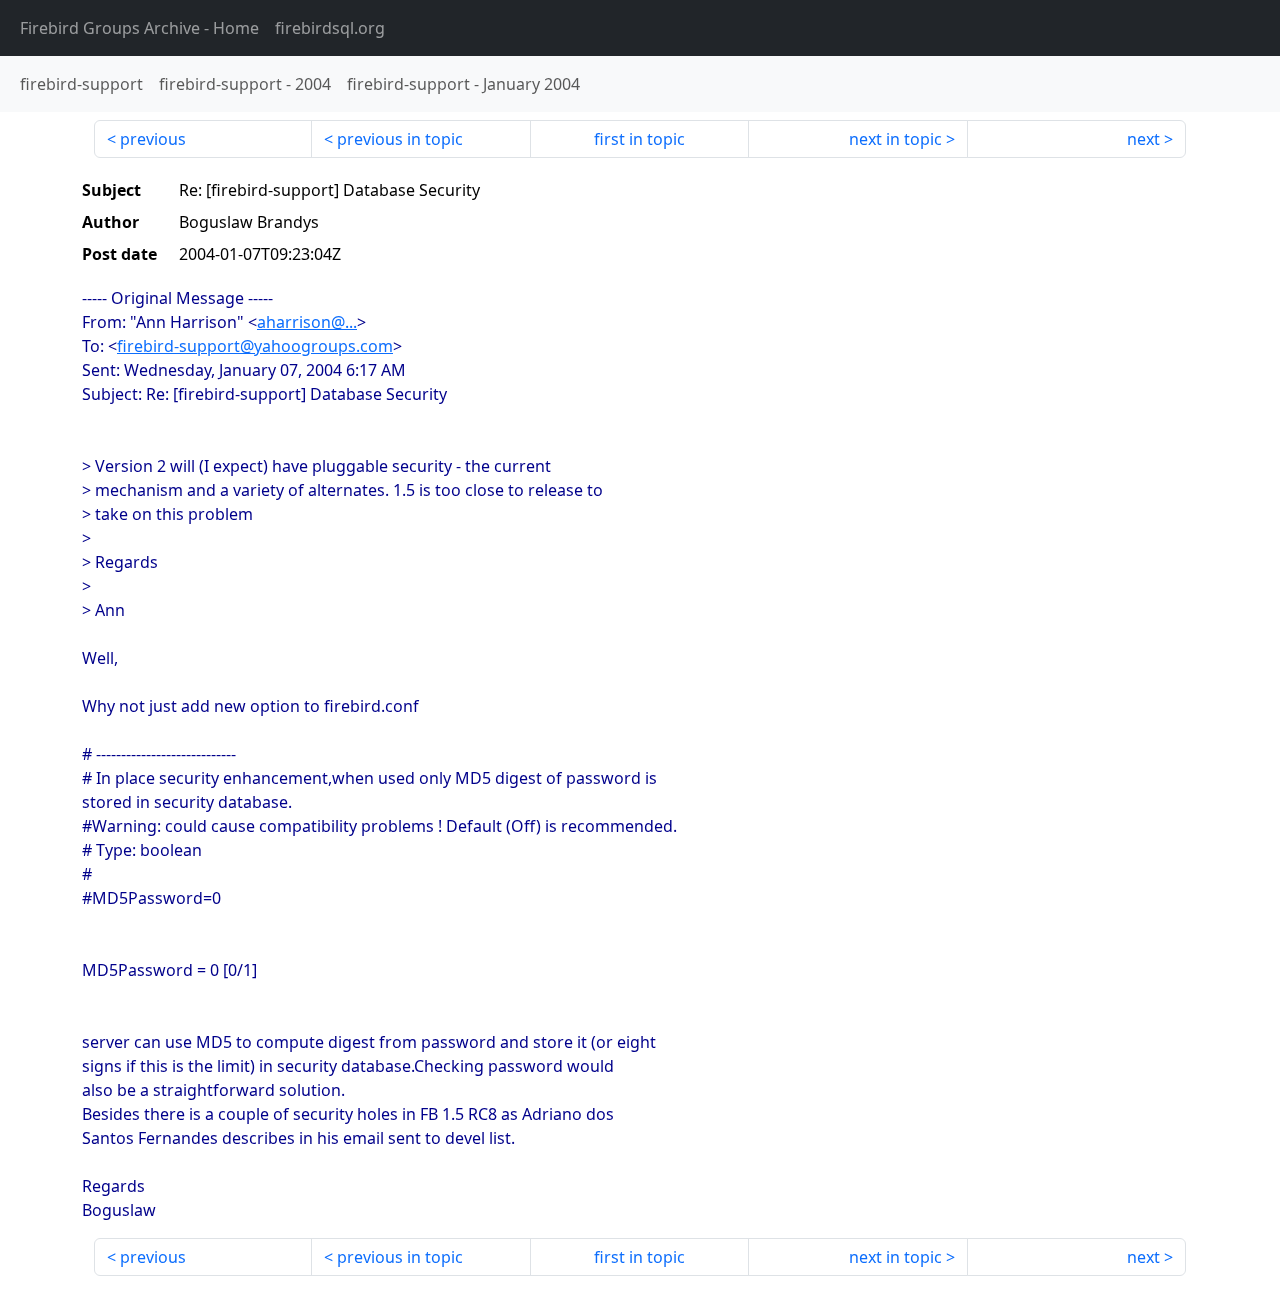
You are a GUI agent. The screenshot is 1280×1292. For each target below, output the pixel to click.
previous (153, 139)
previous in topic (400, 139)
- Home (139, 28)
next (1143, 139)
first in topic (639, 139)
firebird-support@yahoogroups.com (255, 346)
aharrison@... (307, 322)
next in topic (895, 139)
